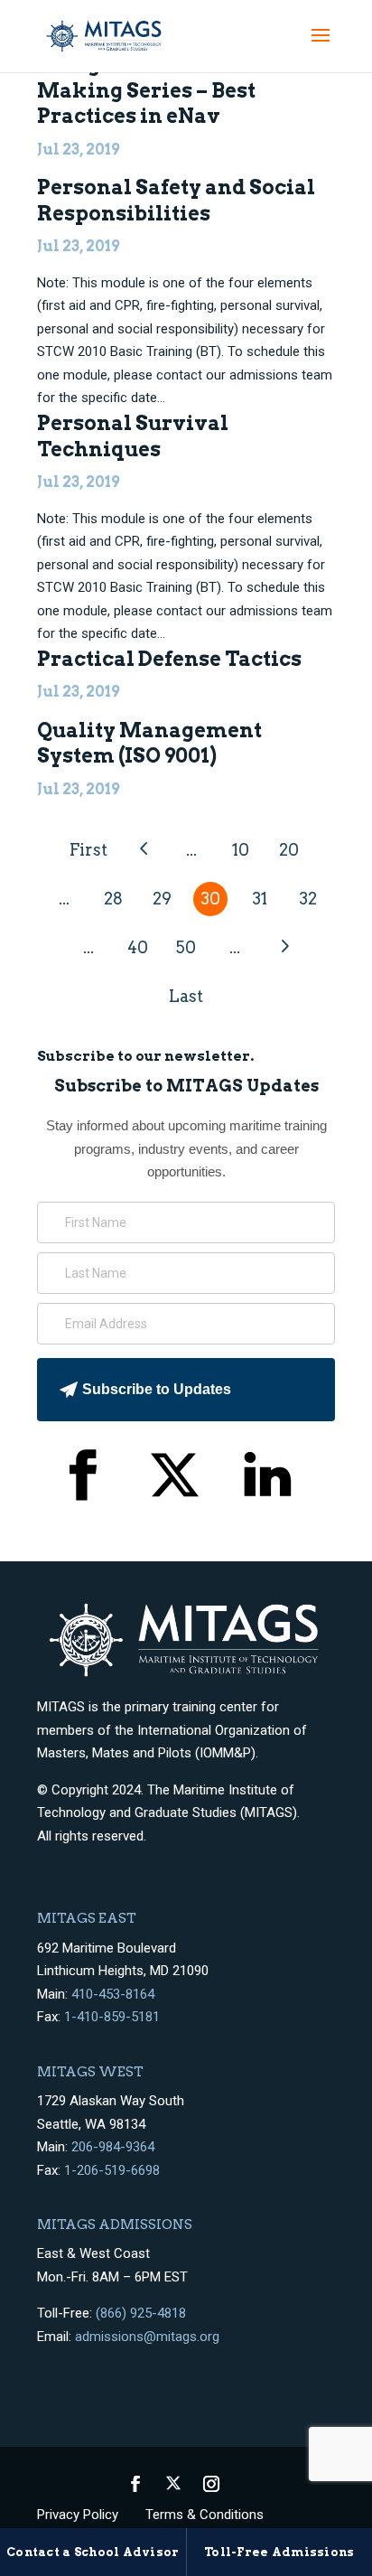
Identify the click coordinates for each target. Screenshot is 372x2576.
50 (186, 947)
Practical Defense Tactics (169, 659)
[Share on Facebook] (82, 1479)
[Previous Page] (143, 849)
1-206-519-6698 (112, 2170)
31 (260, 899)
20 (289, 850)
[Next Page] (284, 946)
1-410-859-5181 (112, 2017)
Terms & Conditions (205, 2515)
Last (186, 996)
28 (113, 899)
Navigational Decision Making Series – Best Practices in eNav (155, 90)
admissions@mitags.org (147, 2337)
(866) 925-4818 (141, 2313)
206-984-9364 (113, 2147)
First (88, 850)
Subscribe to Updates (157, 1389)
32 (308, 899)
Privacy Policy (78, 2515)
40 (138, 947)
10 (241, 850)
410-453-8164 (113, 1994)
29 (162, 899)
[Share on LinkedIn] (268, 1479)
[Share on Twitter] (175, 1479)
